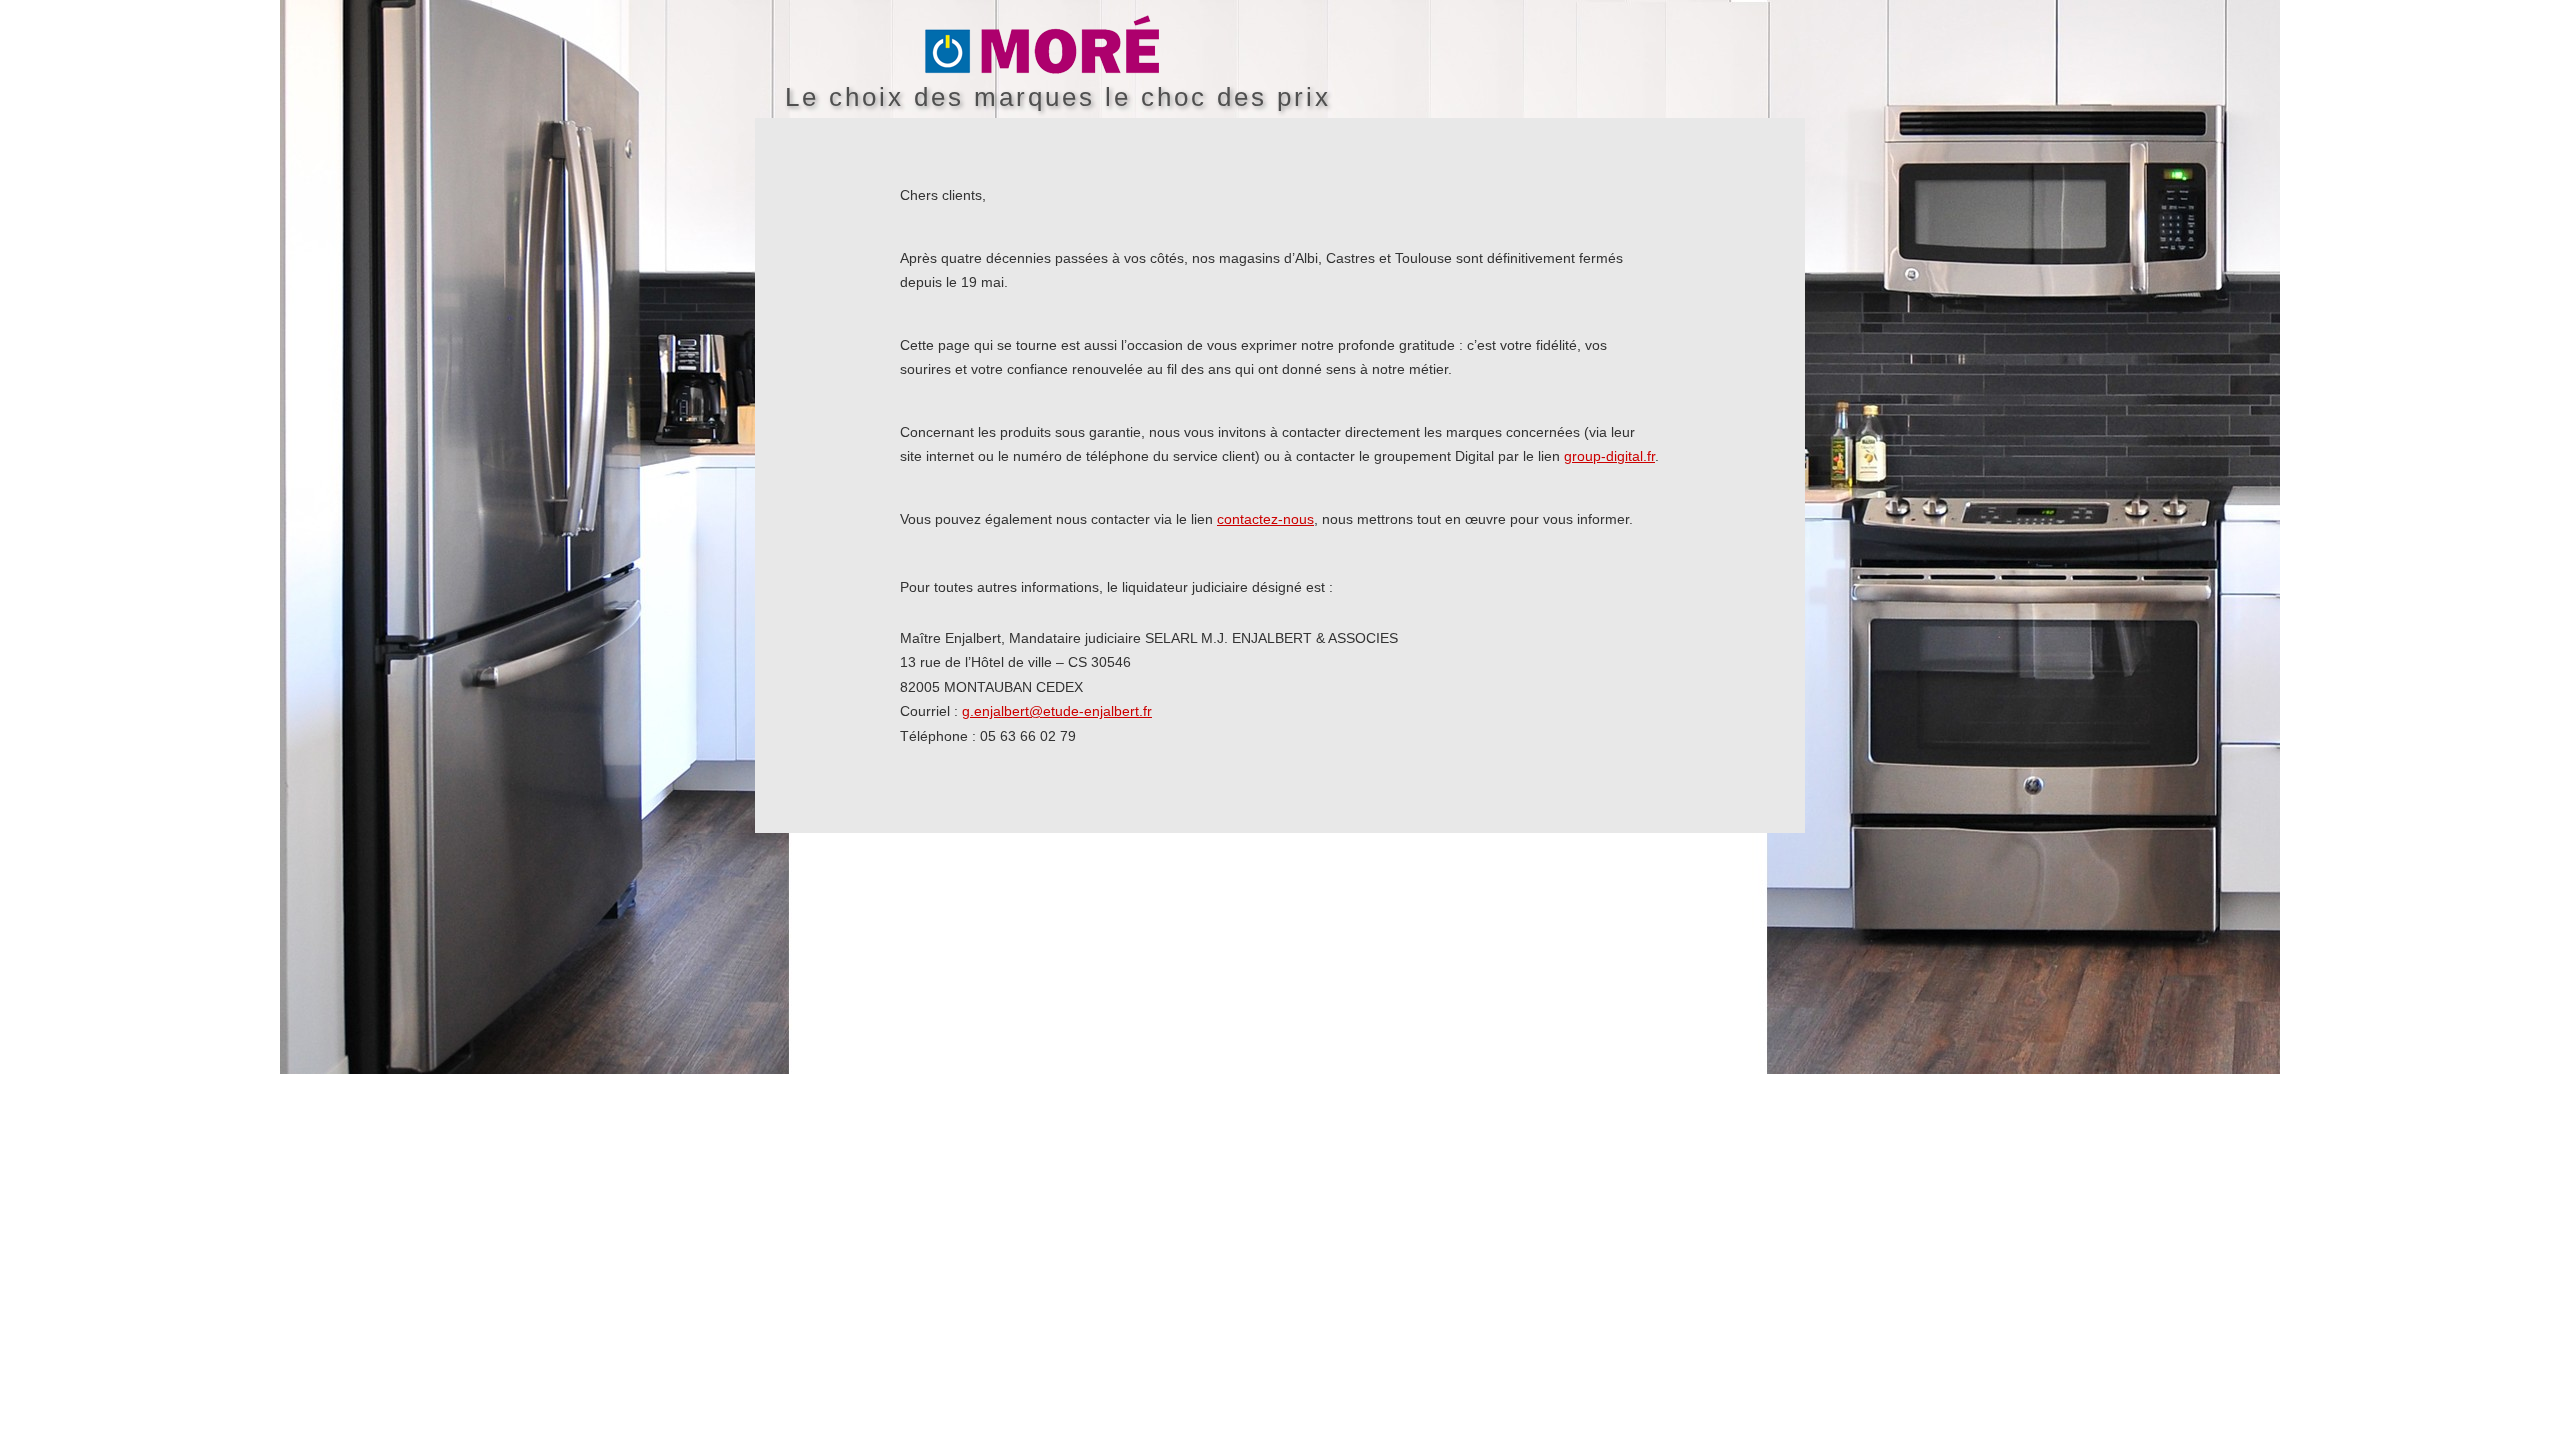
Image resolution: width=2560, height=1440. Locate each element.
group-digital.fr (1609, 456)
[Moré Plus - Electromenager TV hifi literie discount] (1365, 46)
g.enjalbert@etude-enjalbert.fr (1057, 711)
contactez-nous (1265, 519)
